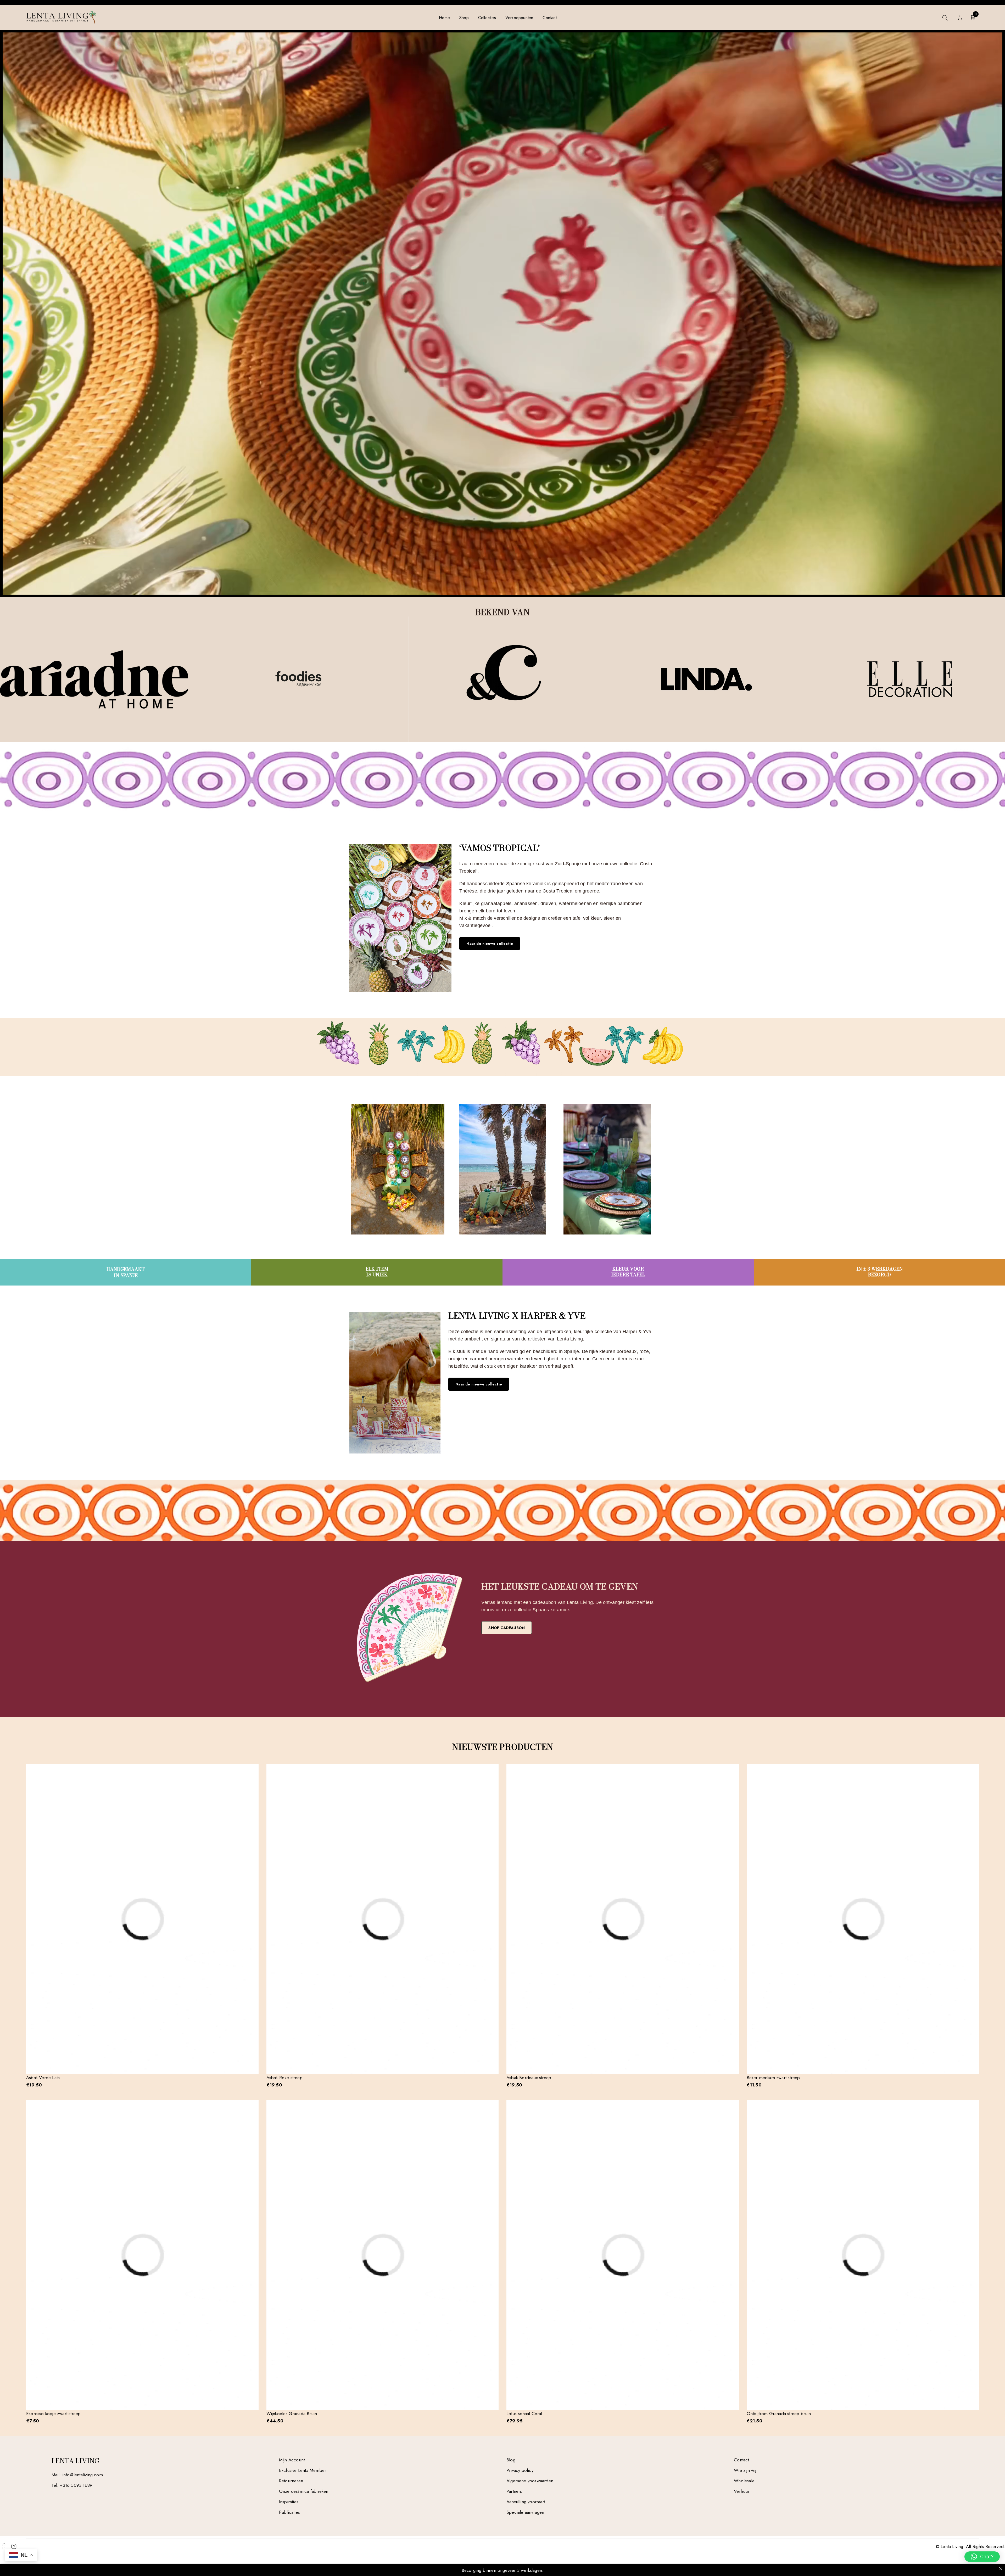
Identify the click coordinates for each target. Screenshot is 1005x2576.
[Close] (1001, 2569)
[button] (982, 2557)
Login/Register (960, 17)
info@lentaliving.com (83, 2475)
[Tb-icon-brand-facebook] (3, 2546)
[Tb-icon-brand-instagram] (14, 2546)
